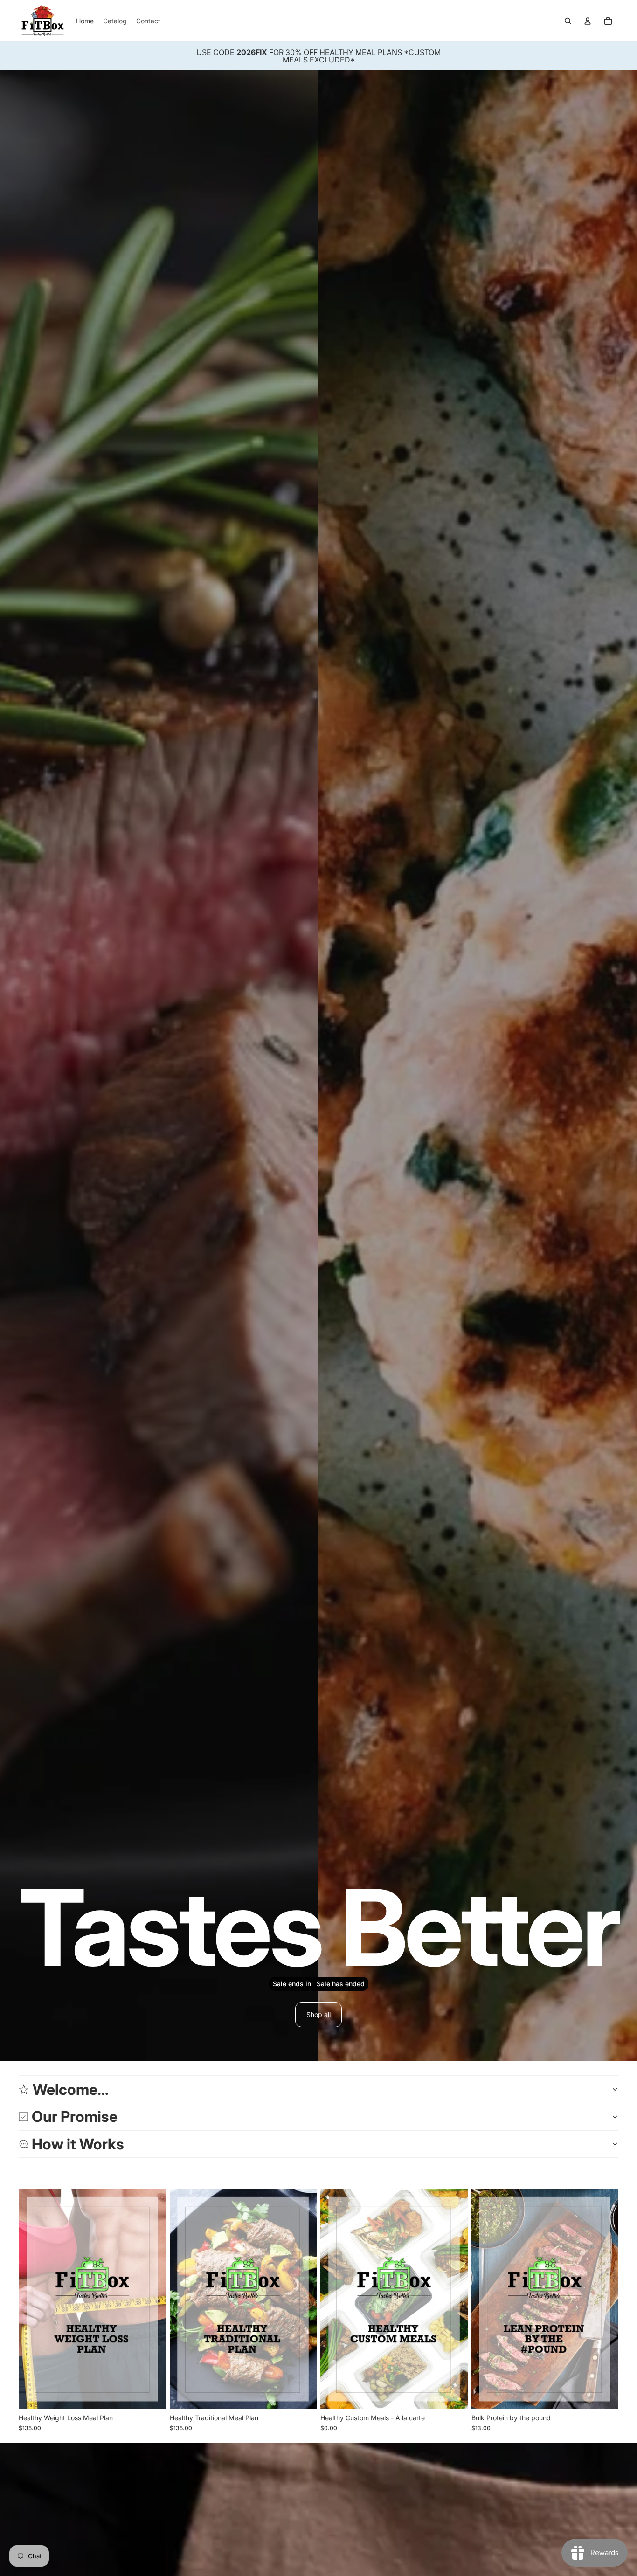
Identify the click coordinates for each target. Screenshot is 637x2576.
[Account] (588, 21)
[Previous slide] (485, 2299)
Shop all (318, 2014)
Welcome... (71, 2089)
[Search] (568, 21)
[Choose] (152, 2395)
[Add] (453, 2395)
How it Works (78, 2144)
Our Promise (75, 2117)
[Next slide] (604, 2299)
